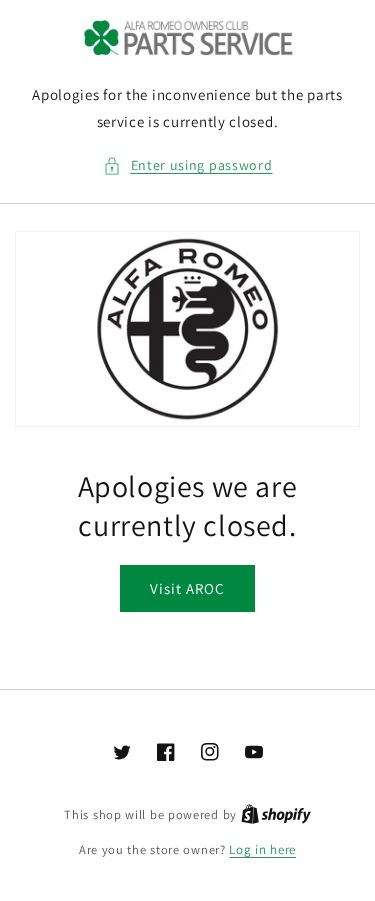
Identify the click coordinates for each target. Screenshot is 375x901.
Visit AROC (187, 588)
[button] (188, 165)
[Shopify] (276, 814)
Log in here (262, 849)
